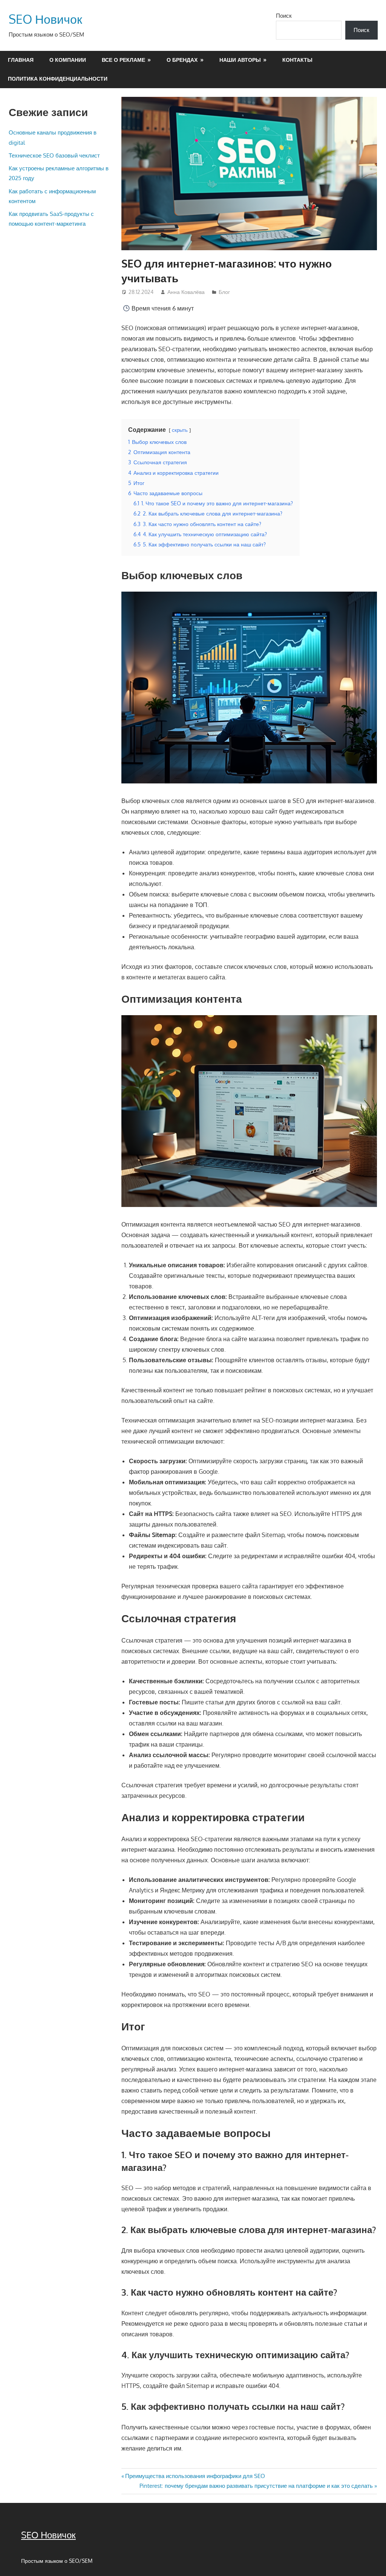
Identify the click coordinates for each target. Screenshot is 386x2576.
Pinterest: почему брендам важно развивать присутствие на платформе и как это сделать (256, 2486)
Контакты (297, 60)
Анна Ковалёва (186, 292)
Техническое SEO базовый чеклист (54, 155)
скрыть (180, 430)
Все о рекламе (123, 60)
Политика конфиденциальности (58, 79)
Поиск (284, 16)
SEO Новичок (45, 19)
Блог (224, 292)
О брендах (182, 60)
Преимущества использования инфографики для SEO (195, 2476)
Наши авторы (240, 60)
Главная (21, 60)
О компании (68, 60)
